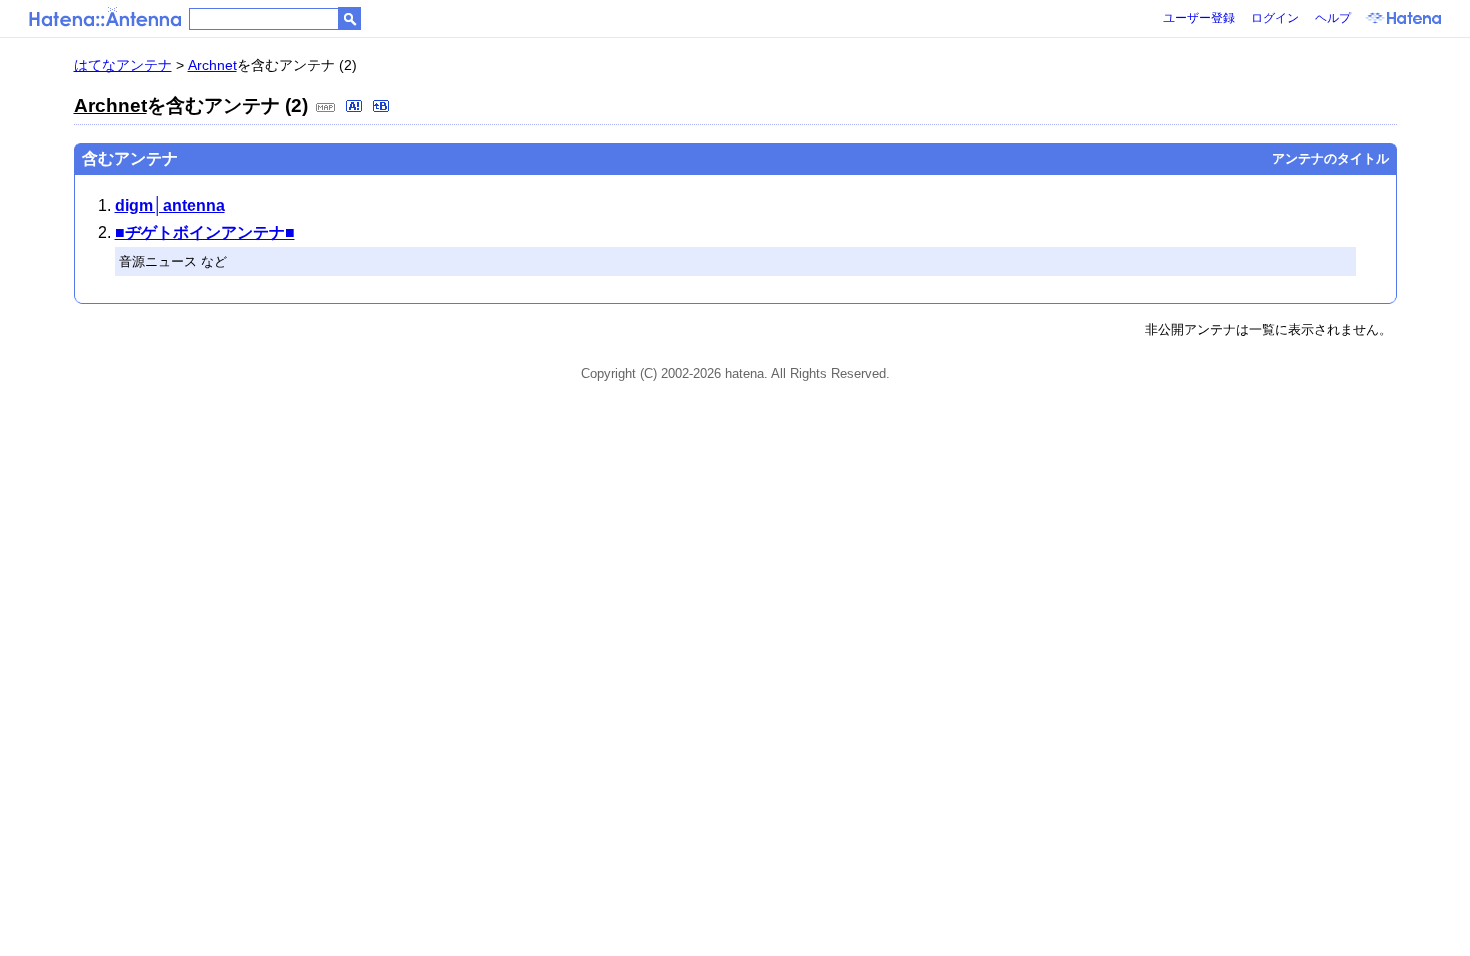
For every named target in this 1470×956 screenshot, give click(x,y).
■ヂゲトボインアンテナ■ (205, 232)
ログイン (1275, 18)
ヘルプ (1333, 18)
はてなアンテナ (123, 65)
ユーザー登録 (1199, 18)
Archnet (212, 65)
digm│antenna (170, 205)
